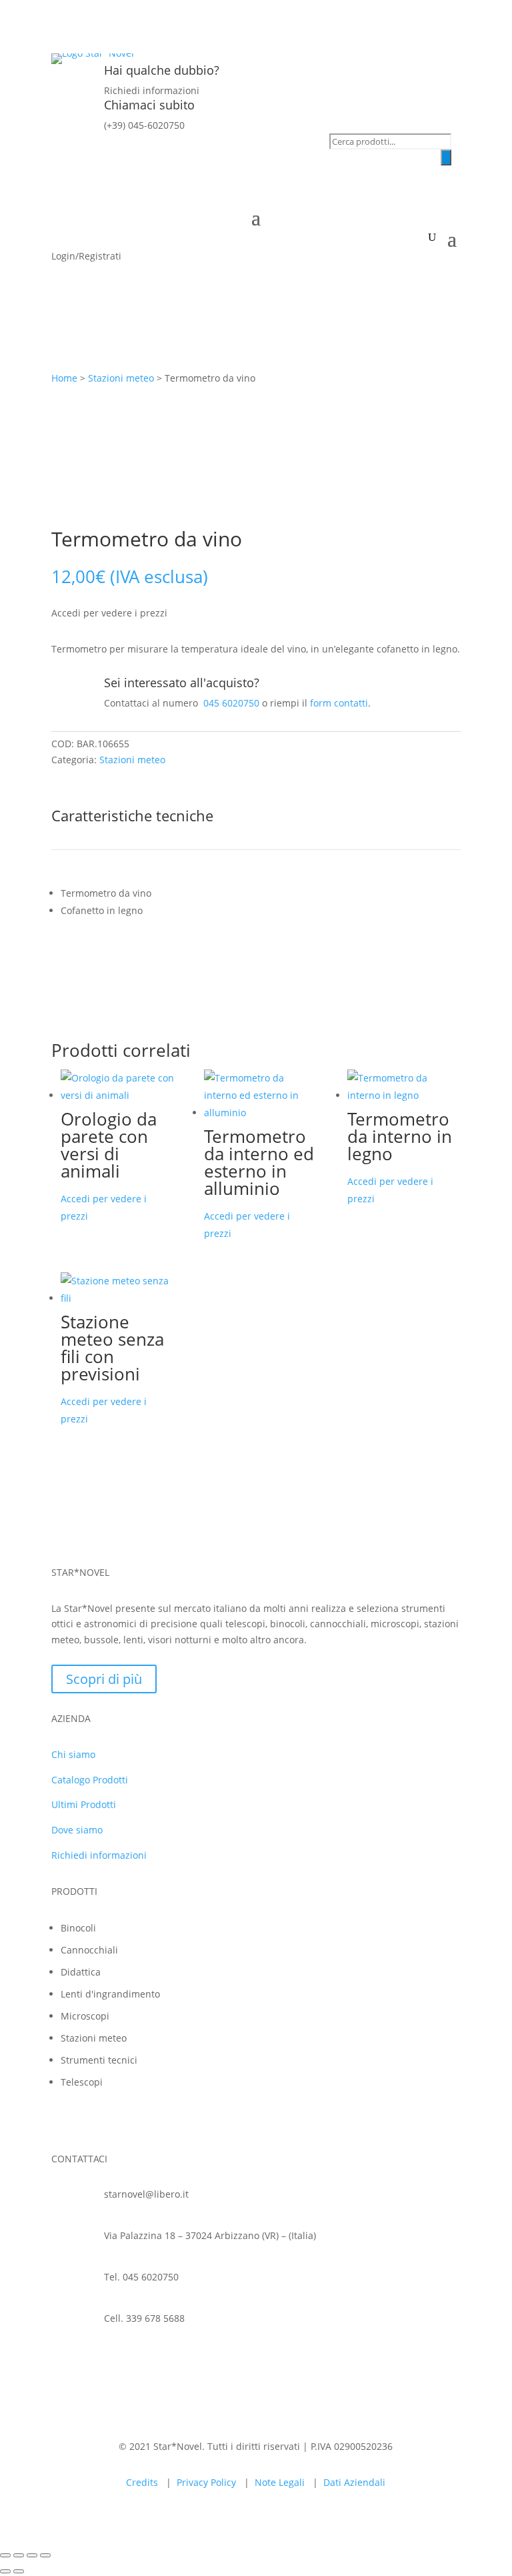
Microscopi (85, 2016)
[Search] (446, 157)
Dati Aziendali (354, 2482)
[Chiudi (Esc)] (45, 2555)
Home (64, 378)
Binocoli (78, 1928)
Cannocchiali (89, 1950)
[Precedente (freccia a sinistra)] (5, 2571)
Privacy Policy (206, 2482)
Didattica (81, 1972)
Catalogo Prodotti (90, 1780)
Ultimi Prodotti (84, 1804)
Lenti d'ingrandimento (110, 1994)
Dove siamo (77, 1830)
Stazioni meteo (121, 378)
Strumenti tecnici (99, 2060)
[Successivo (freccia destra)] (19, 2571)
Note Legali (280, 2482)
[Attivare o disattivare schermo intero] (19, 2555)
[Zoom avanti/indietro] (5, 2555)
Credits (142, 2482)
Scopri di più (104, 1679)
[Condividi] (32, 2555)
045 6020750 (231, 703)
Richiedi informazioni (99, 1855)
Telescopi (82, 2082)
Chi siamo (73, 1754)
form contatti (339, 703)
